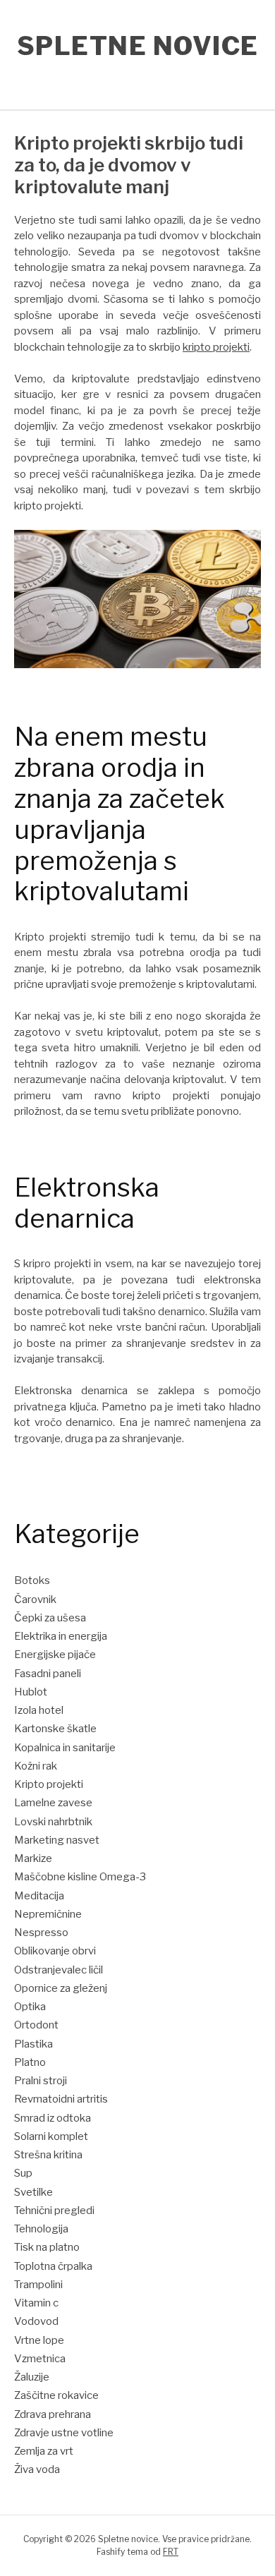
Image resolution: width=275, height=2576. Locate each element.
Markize (33, 1858)
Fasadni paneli (48, 1674)
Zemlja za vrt (44, 2451)
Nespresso (41, 1933)
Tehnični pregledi (54, 2211)
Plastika (33, 2044)
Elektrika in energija (61, 1636)
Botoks (32, 1580)
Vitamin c (36, 2303)
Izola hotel (39, 1710)
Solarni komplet (51, 2136)
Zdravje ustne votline (64, 2433)
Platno (30, 2062)
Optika (30, 2007)
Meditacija (39, 1896)
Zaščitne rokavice (56, 2395)
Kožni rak (36, 1766)
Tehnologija (41, 2229)
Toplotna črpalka (53, 2266)
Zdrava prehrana (53, 2414)
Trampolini (38, 2285)
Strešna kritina (48, 2155)
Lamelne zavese (53, 1803)
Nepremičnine (48, 1914)
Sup (23, 2173)
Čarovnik (35, 1600)
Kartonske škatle (55, 1729)
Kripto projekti (49, 1784)
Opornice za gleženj (61, 1988)
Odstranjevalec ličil (59, 1970)
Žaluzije (32, 2377)
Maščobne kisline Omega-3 (80, 1877)
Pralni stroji (41, 2081)
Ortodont (36, 2025)
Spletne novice (138, 46)
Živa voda (37, 2469)
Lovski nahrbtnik (53, 1822)
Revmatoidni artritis (61, 2099)
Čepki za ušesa (50, 1618)
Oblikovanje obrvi (55, 1951)
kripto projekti (216, 347)
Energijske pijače (55, 1655)
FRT (171, 2552)
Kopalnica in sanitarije (65, 1748)
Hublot (31, 1692)
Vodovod (36, 2321)
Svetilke (33, 2192)
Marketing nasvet (57, 1840)
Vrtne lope (39, 2340)
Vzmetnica (40, 2359)
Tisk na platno (47, 2247)
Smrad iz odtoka (53, 2118)
